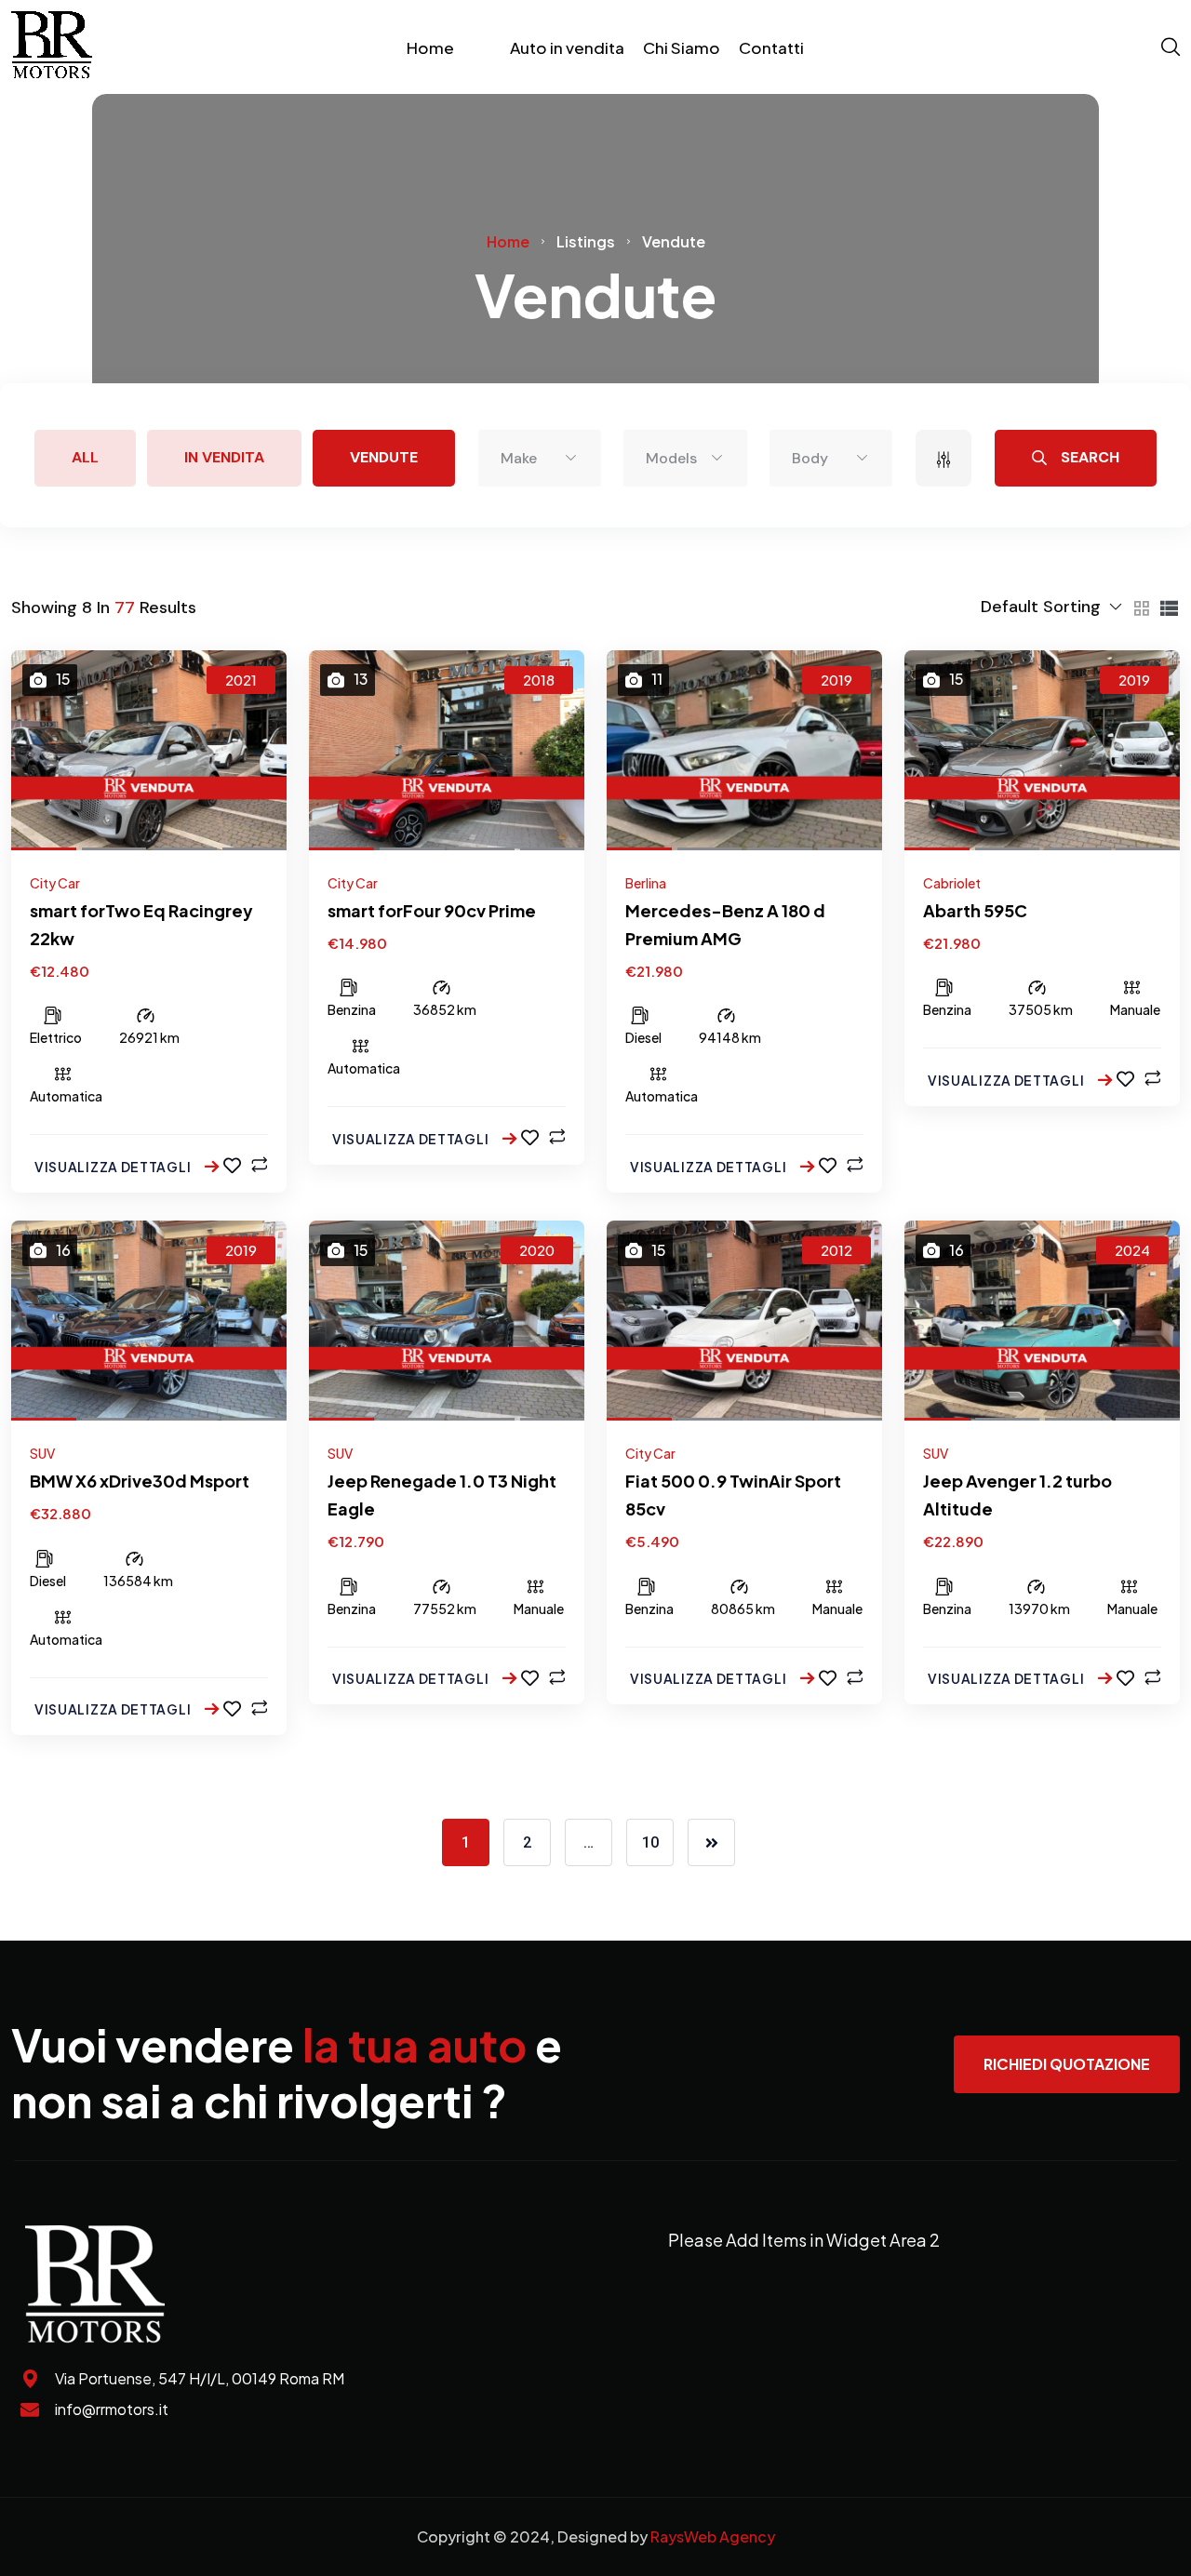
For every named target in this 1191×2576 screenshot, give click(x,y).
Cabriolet (952, 883)
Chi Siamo (682, 47)
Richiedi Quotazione (1067, 2064)
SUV (42, 1453)
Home (430, 47)
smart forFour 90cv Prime (432, 910)
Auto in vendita (567, 47)
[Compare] (259, 1165)
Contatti (771, 47)
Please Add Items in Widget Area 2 (804, 2240)
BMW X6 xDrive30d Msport (140, 1481)
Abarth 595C (975, 910)
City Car (55, 883)
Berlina (646, 883)
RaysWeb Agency (713, 2536)
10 (650, 1842)
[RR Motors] (52, 47)
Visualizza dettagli (114, 1167)
